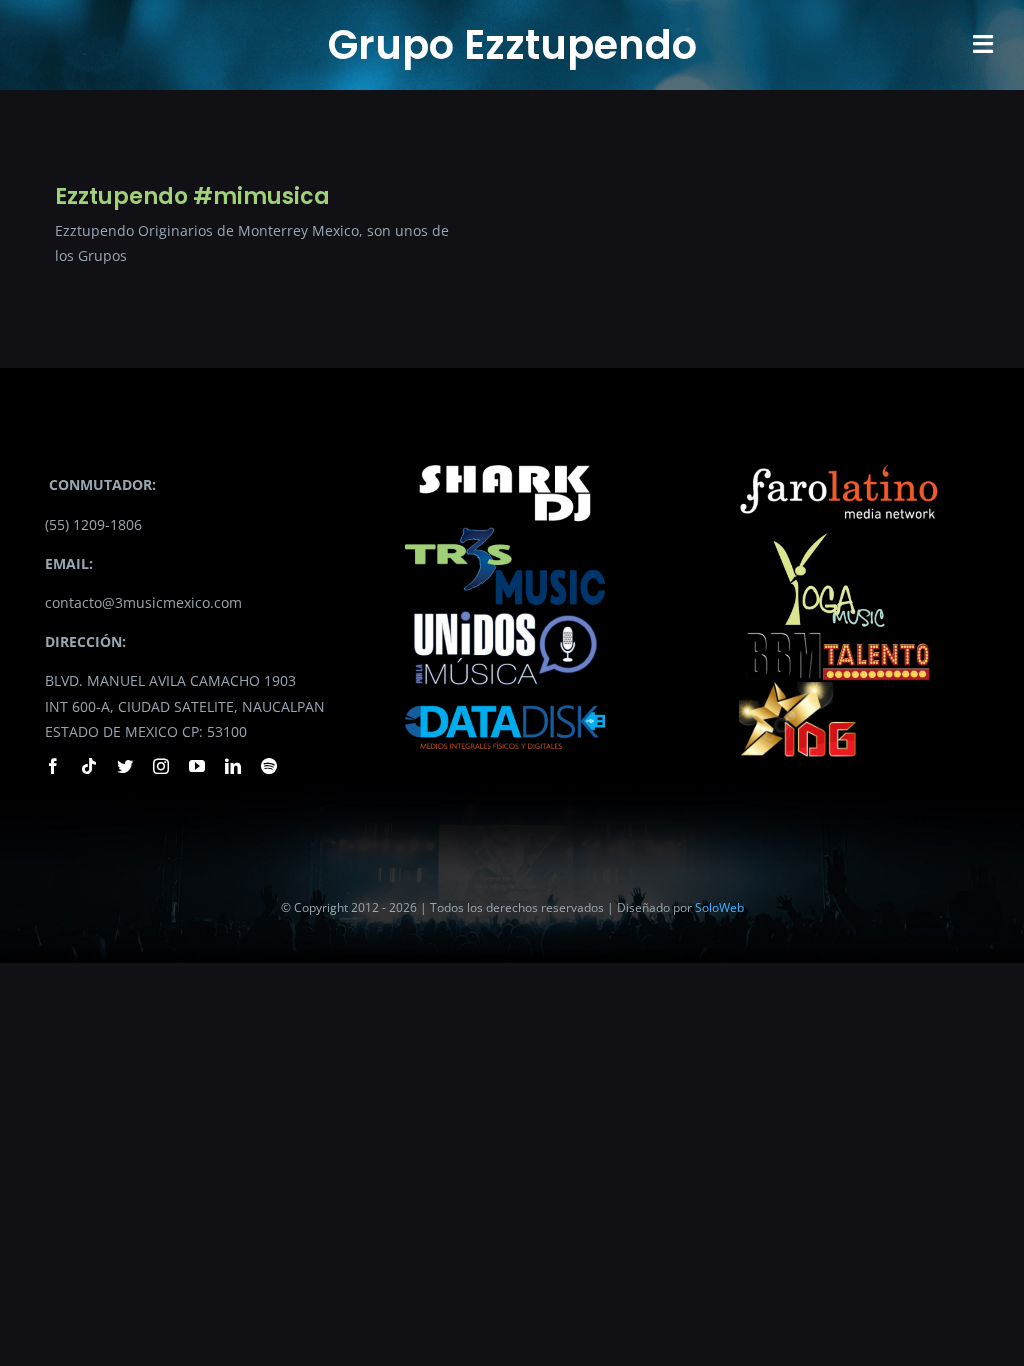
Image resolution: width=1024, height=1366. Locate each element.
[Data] (505, 699)
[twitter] (125, 766)
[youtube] (197, 766)
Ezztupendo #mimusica (192, 196)
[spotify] (269, 766)
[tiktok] (89, 766)
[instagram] (161, 766)
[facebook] (53, 766)
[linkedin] (233, 766)
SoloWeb (719, 907)
